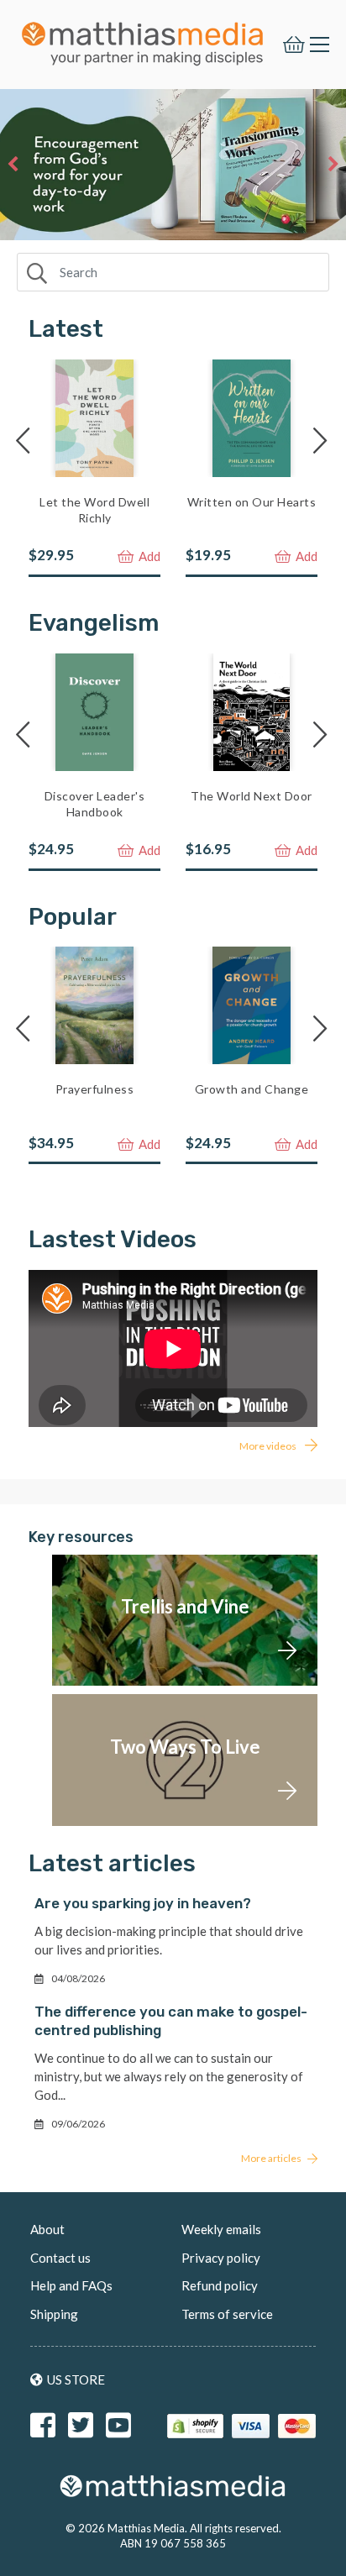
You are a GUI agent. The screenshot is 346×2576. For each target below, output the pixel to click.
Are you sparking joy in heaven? (143, 1903)
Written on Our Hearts (252, 502)
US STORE (76, 2379)
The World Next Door (252, 796)
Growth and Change (252, 1089)
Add (148, 556)
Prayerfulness (95, 1089)
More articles (271, 2158)
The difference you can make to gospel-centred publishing (171, 2021)
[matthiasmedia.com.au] (143, 39)
